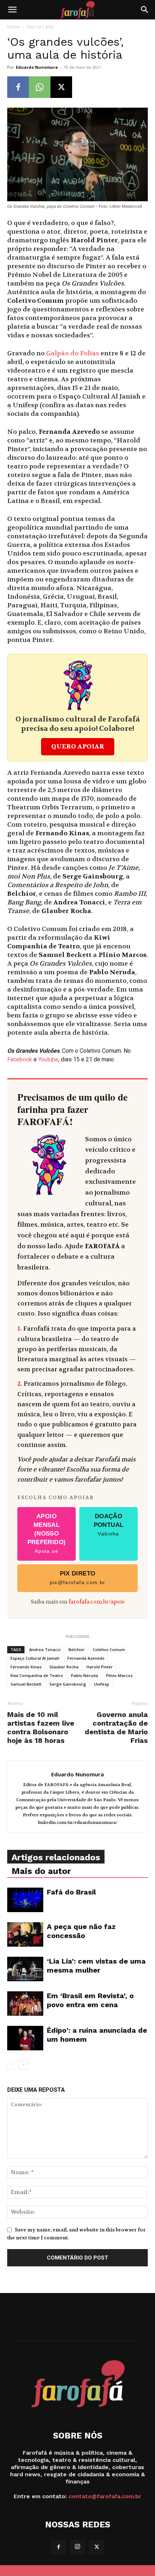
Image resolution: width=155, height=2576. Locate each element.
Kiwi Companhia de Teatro (37, 1675)
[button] (12, 10)
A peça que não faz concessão (81, 1931)
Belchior (77, 1649)
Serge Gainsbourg (68, 1684)
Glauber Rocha (64, 1667)
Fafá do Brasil (71, 1892)
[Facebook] (18, 87)
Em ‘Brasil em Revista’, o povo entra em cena (90, 2000)
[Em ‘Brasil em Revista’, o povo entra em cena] (25, 2004)
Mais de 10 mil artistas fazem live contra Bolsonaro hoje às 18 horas (41, 1727)
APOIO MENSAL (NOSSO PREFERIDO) (46, 1533)
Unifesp (102, 1684)
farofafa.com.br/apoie (97, 1602)
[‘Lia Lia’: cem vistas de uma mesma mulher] (25, 1969)
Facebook (20, 1059)
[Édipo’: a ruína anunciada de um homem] (25, 2038)
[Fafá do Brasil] (25, 1900)
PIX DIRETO (78, 1578)
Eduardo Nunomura (37, 67)
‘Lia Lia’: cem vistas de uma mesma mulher (96, 1966)
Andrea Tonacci (45, 1649)
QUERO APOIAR (78, 747)
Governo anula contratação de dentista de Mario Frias (116, 1727)
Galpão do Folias (73, 353)
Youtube (48, 1059)
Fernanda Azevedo (86, 1658)
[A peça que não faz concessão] (25, 1935)
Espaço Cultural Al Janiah (35, 1658)
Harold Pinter (100, 1667)
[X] (61, 87)
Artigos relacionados (56, 1857)
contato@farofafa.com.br (105, 2496)
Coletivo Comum (109, 1649)
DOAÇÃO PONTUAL (108, 1525)
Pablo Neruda (85, 1675)
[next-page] (23, 2065)
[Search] (145, 10)
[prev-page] (12, 2065)
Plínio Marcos (119, 1675)
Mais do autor (41, 1871)
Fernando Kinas (26, 1667)
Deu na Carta (40, 27)
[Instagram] (77, 2547)
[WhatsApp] (40, 87)
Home (14, 27)
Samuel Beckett (26, 1684)
